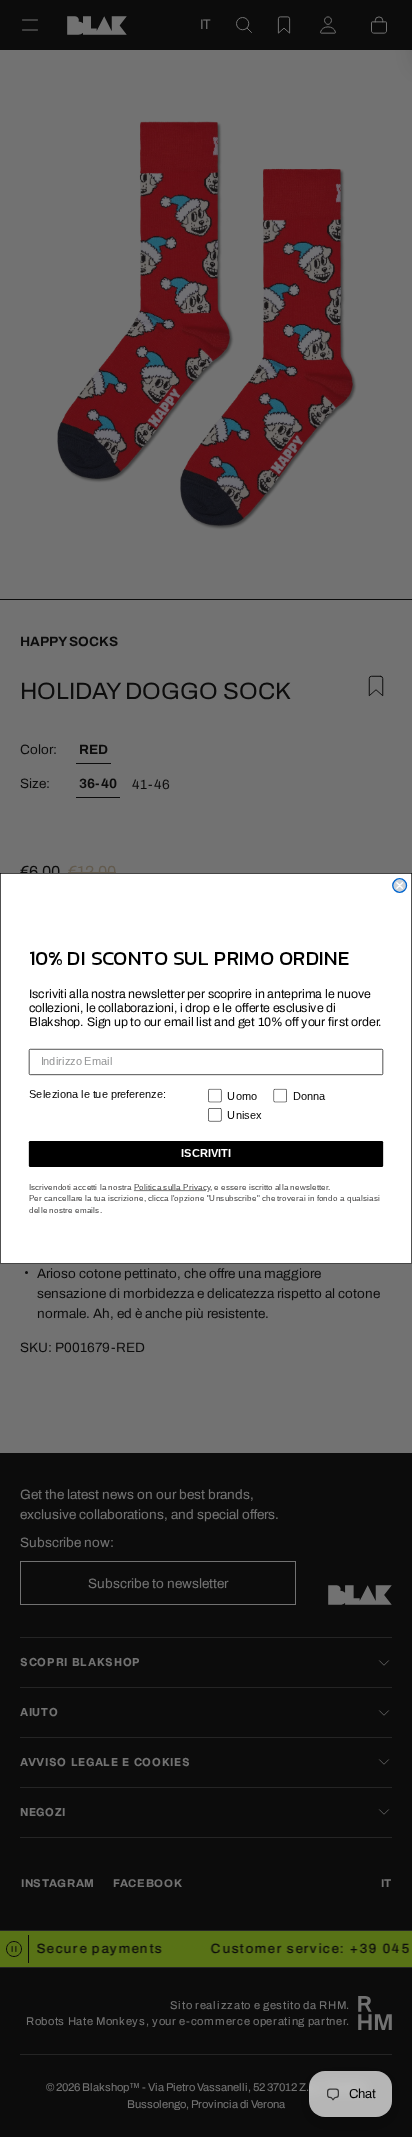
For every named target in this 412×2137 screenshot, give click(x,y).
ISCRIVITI (205, 1154)
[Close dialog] (400, 886)
